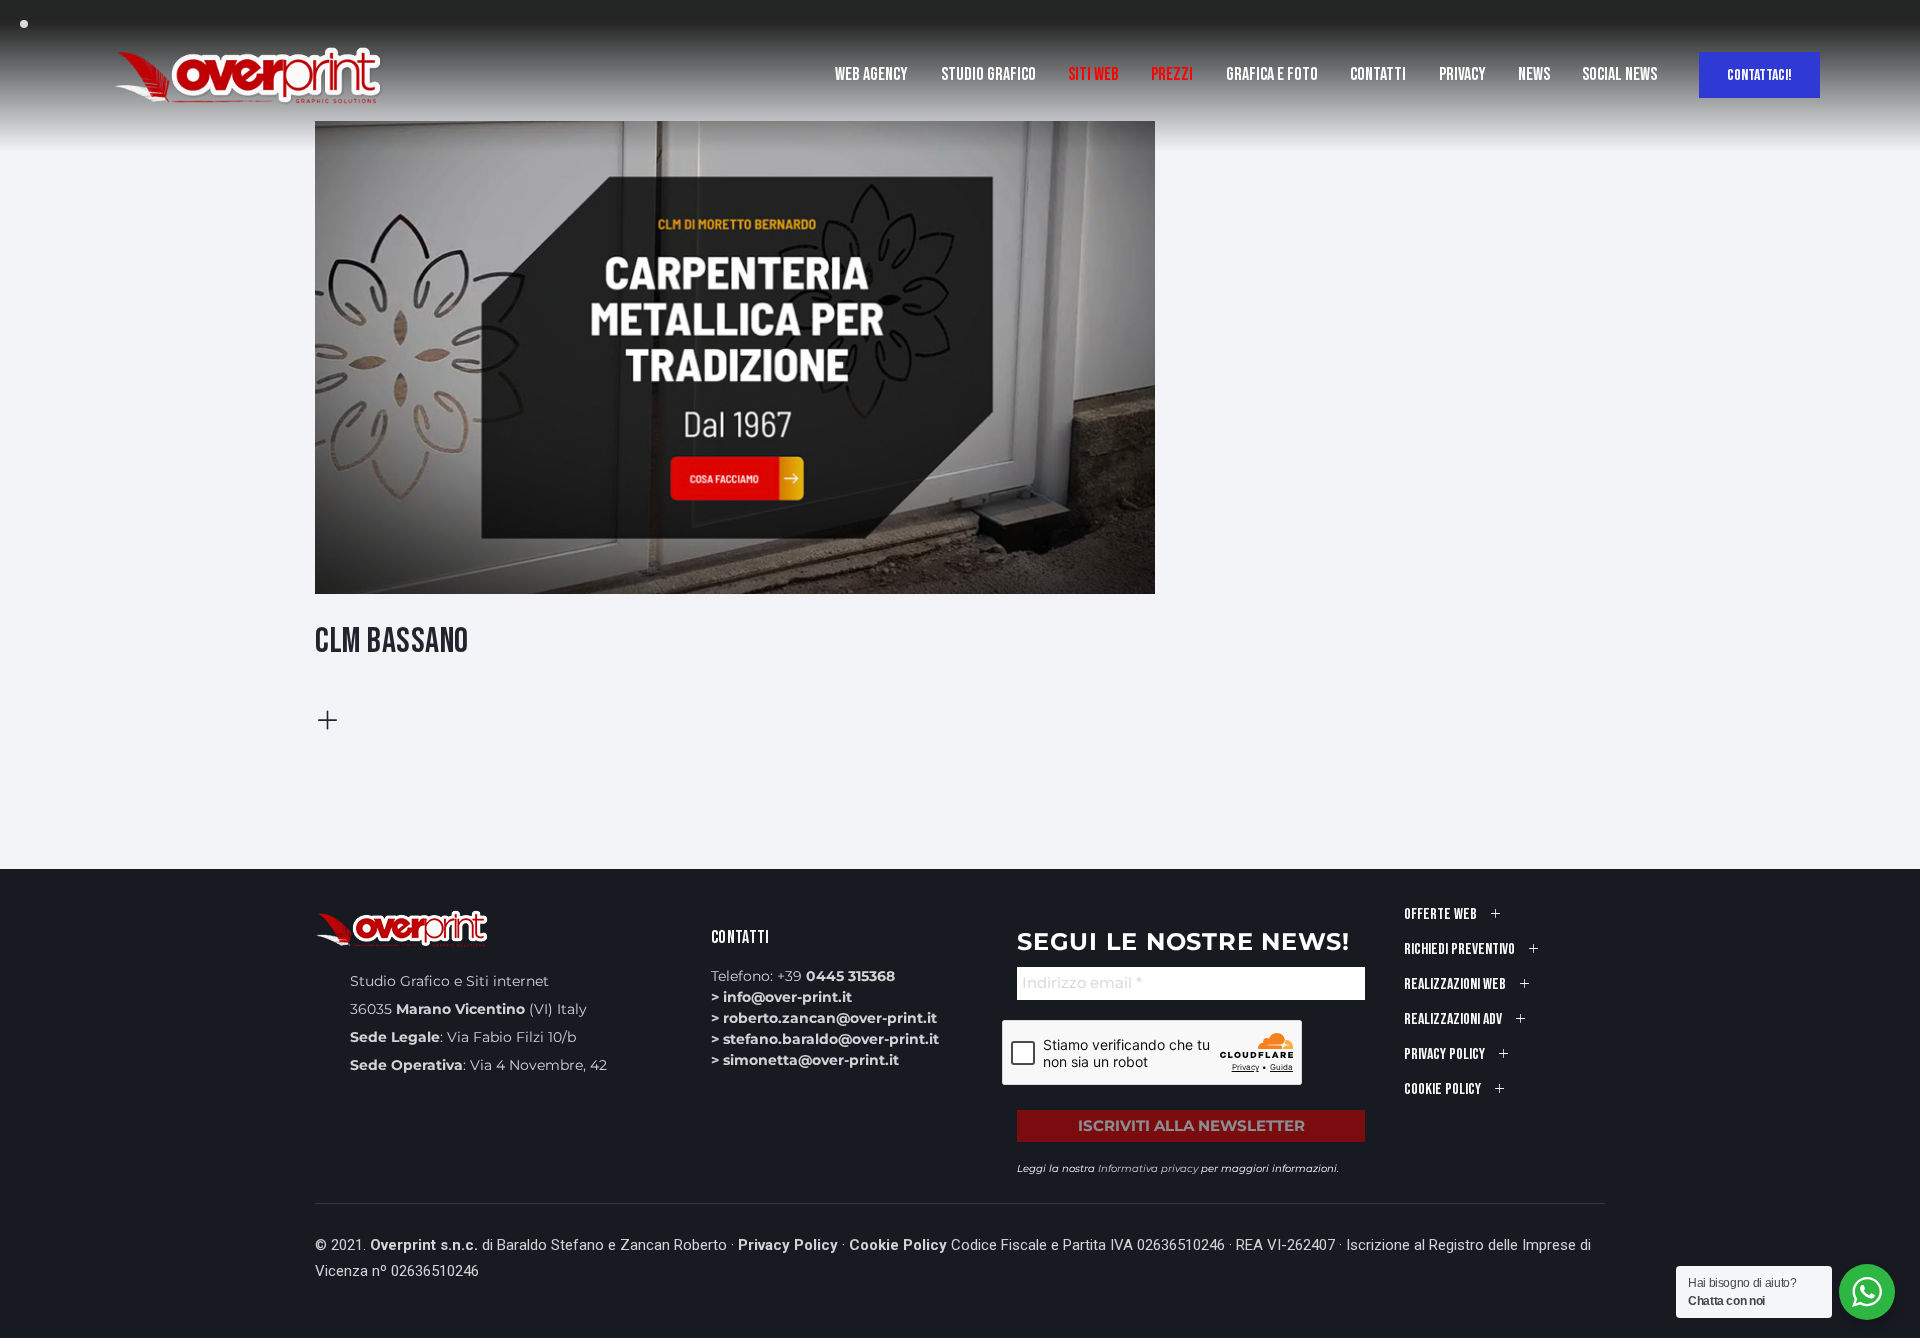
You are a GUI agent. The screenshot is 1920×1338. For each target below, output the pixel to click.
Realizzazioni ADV (1453, 1019)
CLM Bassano (392, 641)
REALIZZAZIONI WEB (1455, 984)
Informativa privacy (1148, 1168)
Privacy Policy (788, 1245)
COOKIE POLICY (1442, 1089)
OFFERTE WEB (1440, 914)
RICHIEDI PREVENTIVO (1459, 949)
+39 (836, 976)
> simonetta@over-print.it (805, 1060)
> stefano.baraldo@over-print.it (825, 1039)
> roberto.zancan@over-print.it (824, 1018)
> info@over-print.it (781, 997)
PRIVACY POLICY (1444, 1054)
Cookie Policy (898, 1245)
